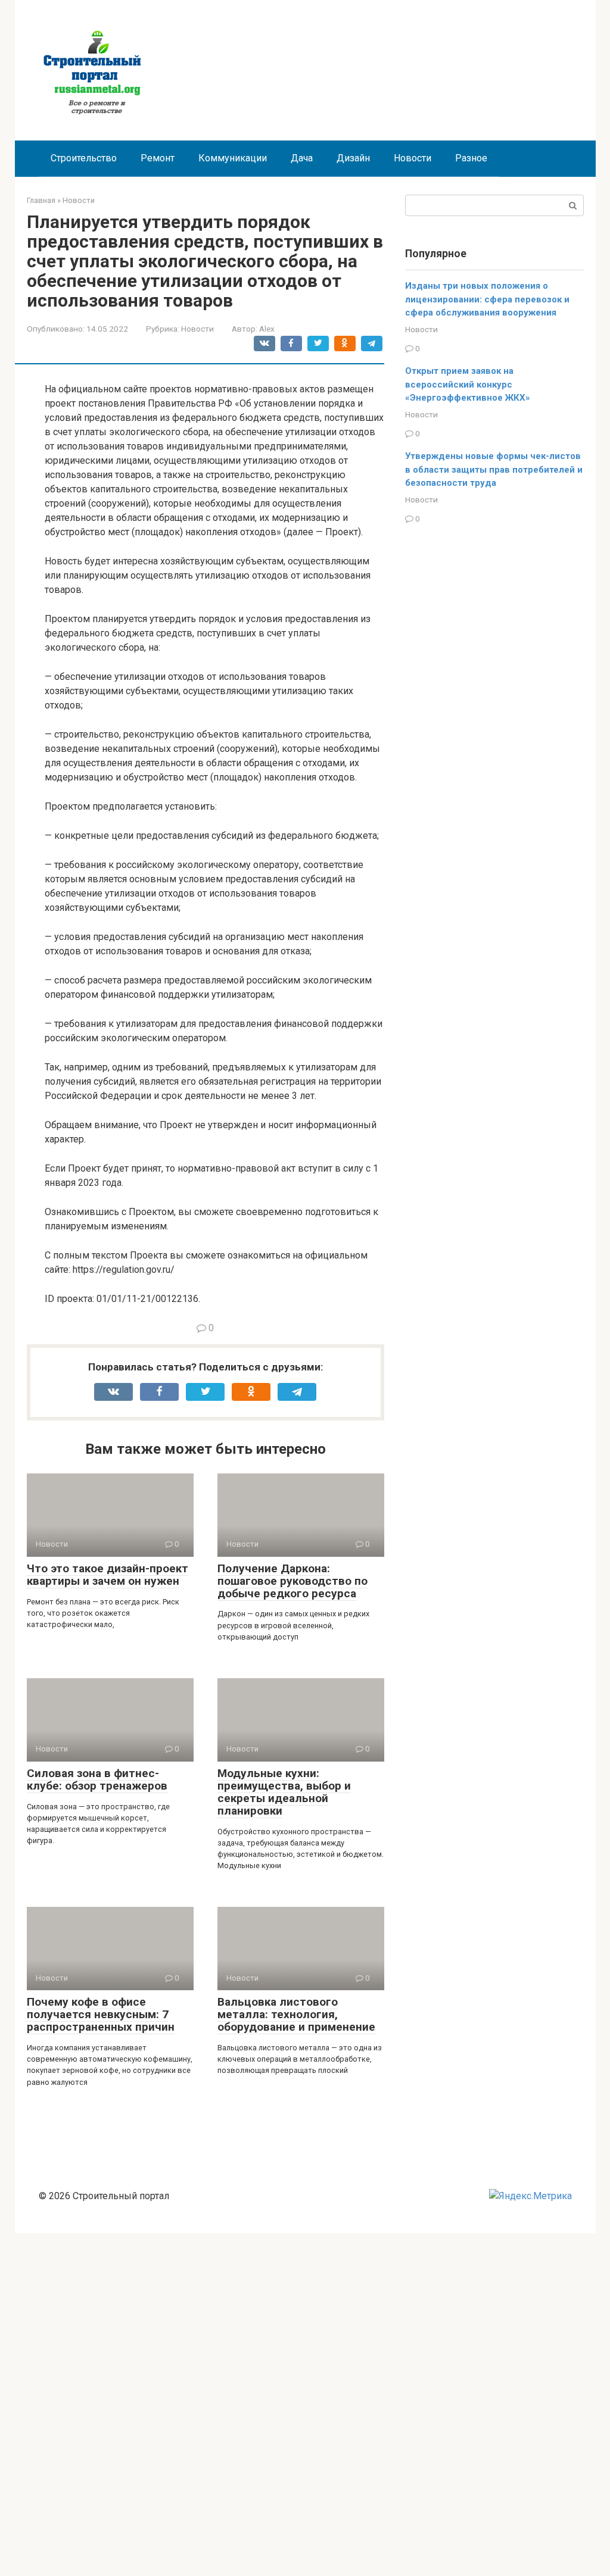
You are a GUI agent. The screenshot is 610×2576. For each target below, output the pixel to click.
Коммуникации (233, 158)
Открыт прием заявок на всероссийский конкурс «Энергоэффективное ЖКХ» (468, 384)
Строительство (84, 158)
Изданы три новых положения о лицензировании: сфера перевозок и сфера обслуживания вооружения (487, 299)
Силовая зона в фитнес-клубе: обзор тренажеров (97, 1779)
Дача (302, 158)
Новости (413, 158)
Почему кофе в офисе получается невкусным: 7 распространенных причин (101, 2014)
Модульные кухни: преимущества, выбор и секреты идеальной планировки (284, 1792)
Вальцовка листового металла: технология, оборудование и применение (296, 2014)
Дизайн (353, 158)
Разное (471, 158)
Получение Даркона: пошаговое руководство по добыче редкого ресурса (292, 1581)
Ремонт (158, 158)
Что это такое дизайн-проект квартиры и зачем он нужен (108, 1575)
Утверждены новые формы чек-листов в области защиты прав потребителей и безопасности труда (494, 469)
